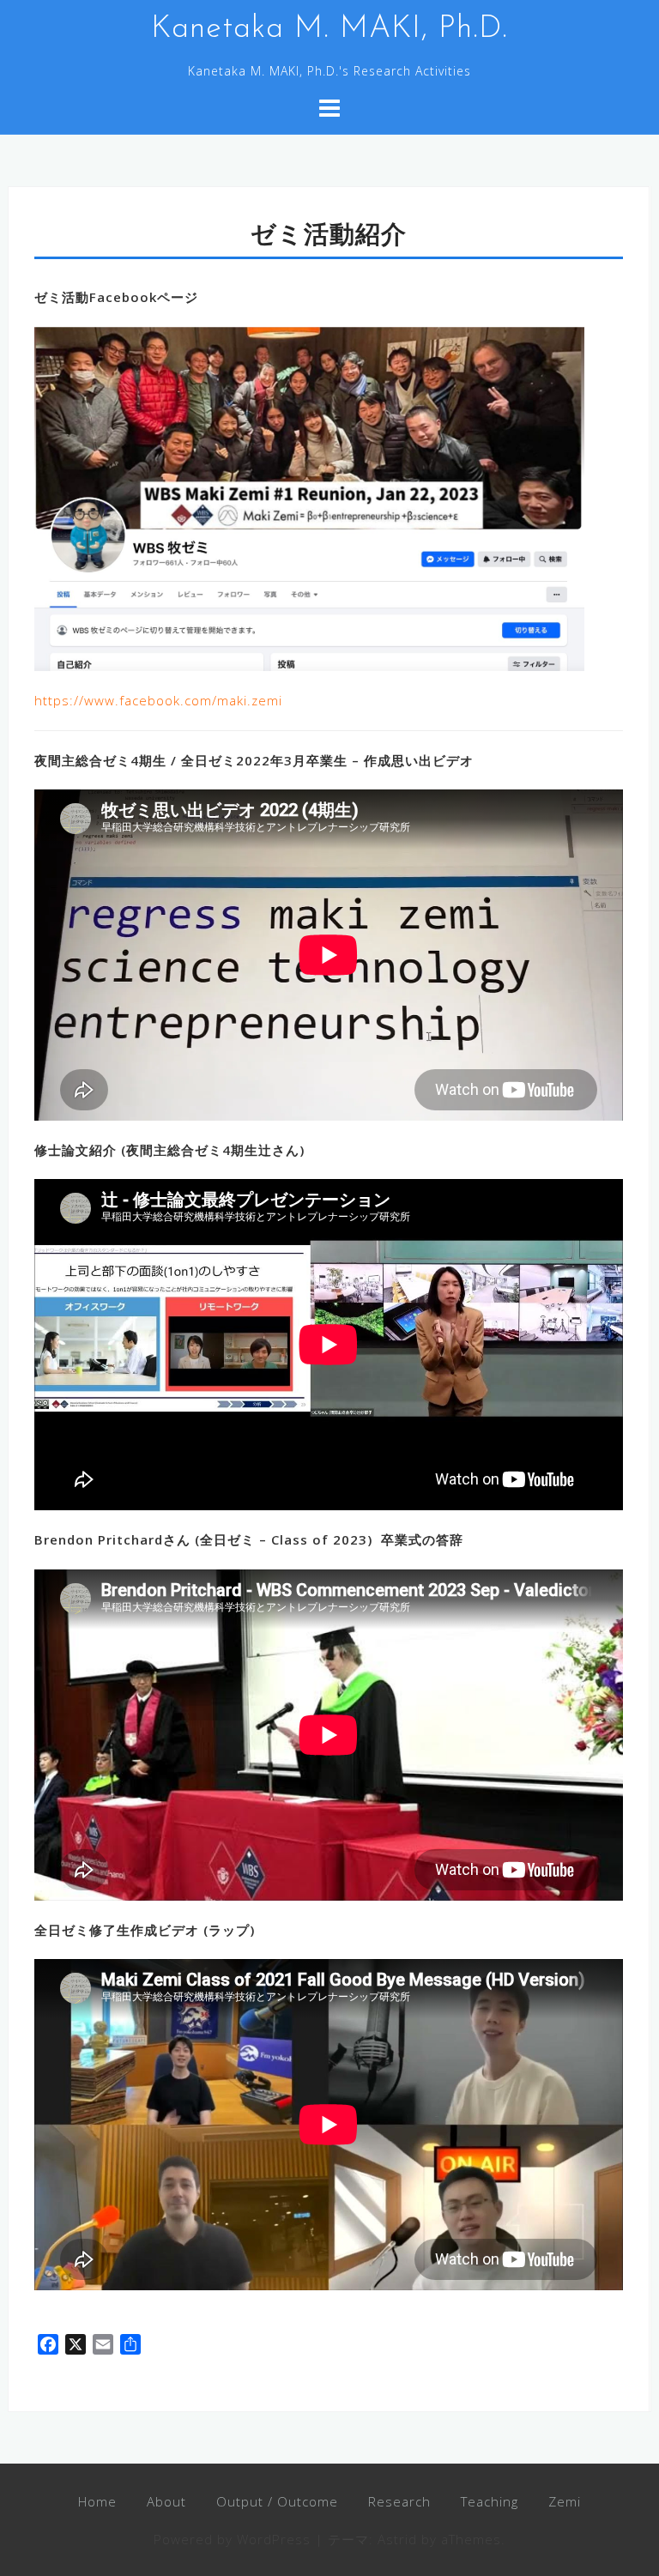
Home (97, 2501)
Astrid (397, 2539)
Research (399, 2501)
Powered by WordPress (232, 2539)
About (166, 2501)
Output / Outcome (277, 2501)
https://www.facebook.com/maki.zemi (158, 700)
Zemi (565, 2501)
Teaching (490, 2501)
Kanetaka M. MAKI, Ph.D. (329, 29)
